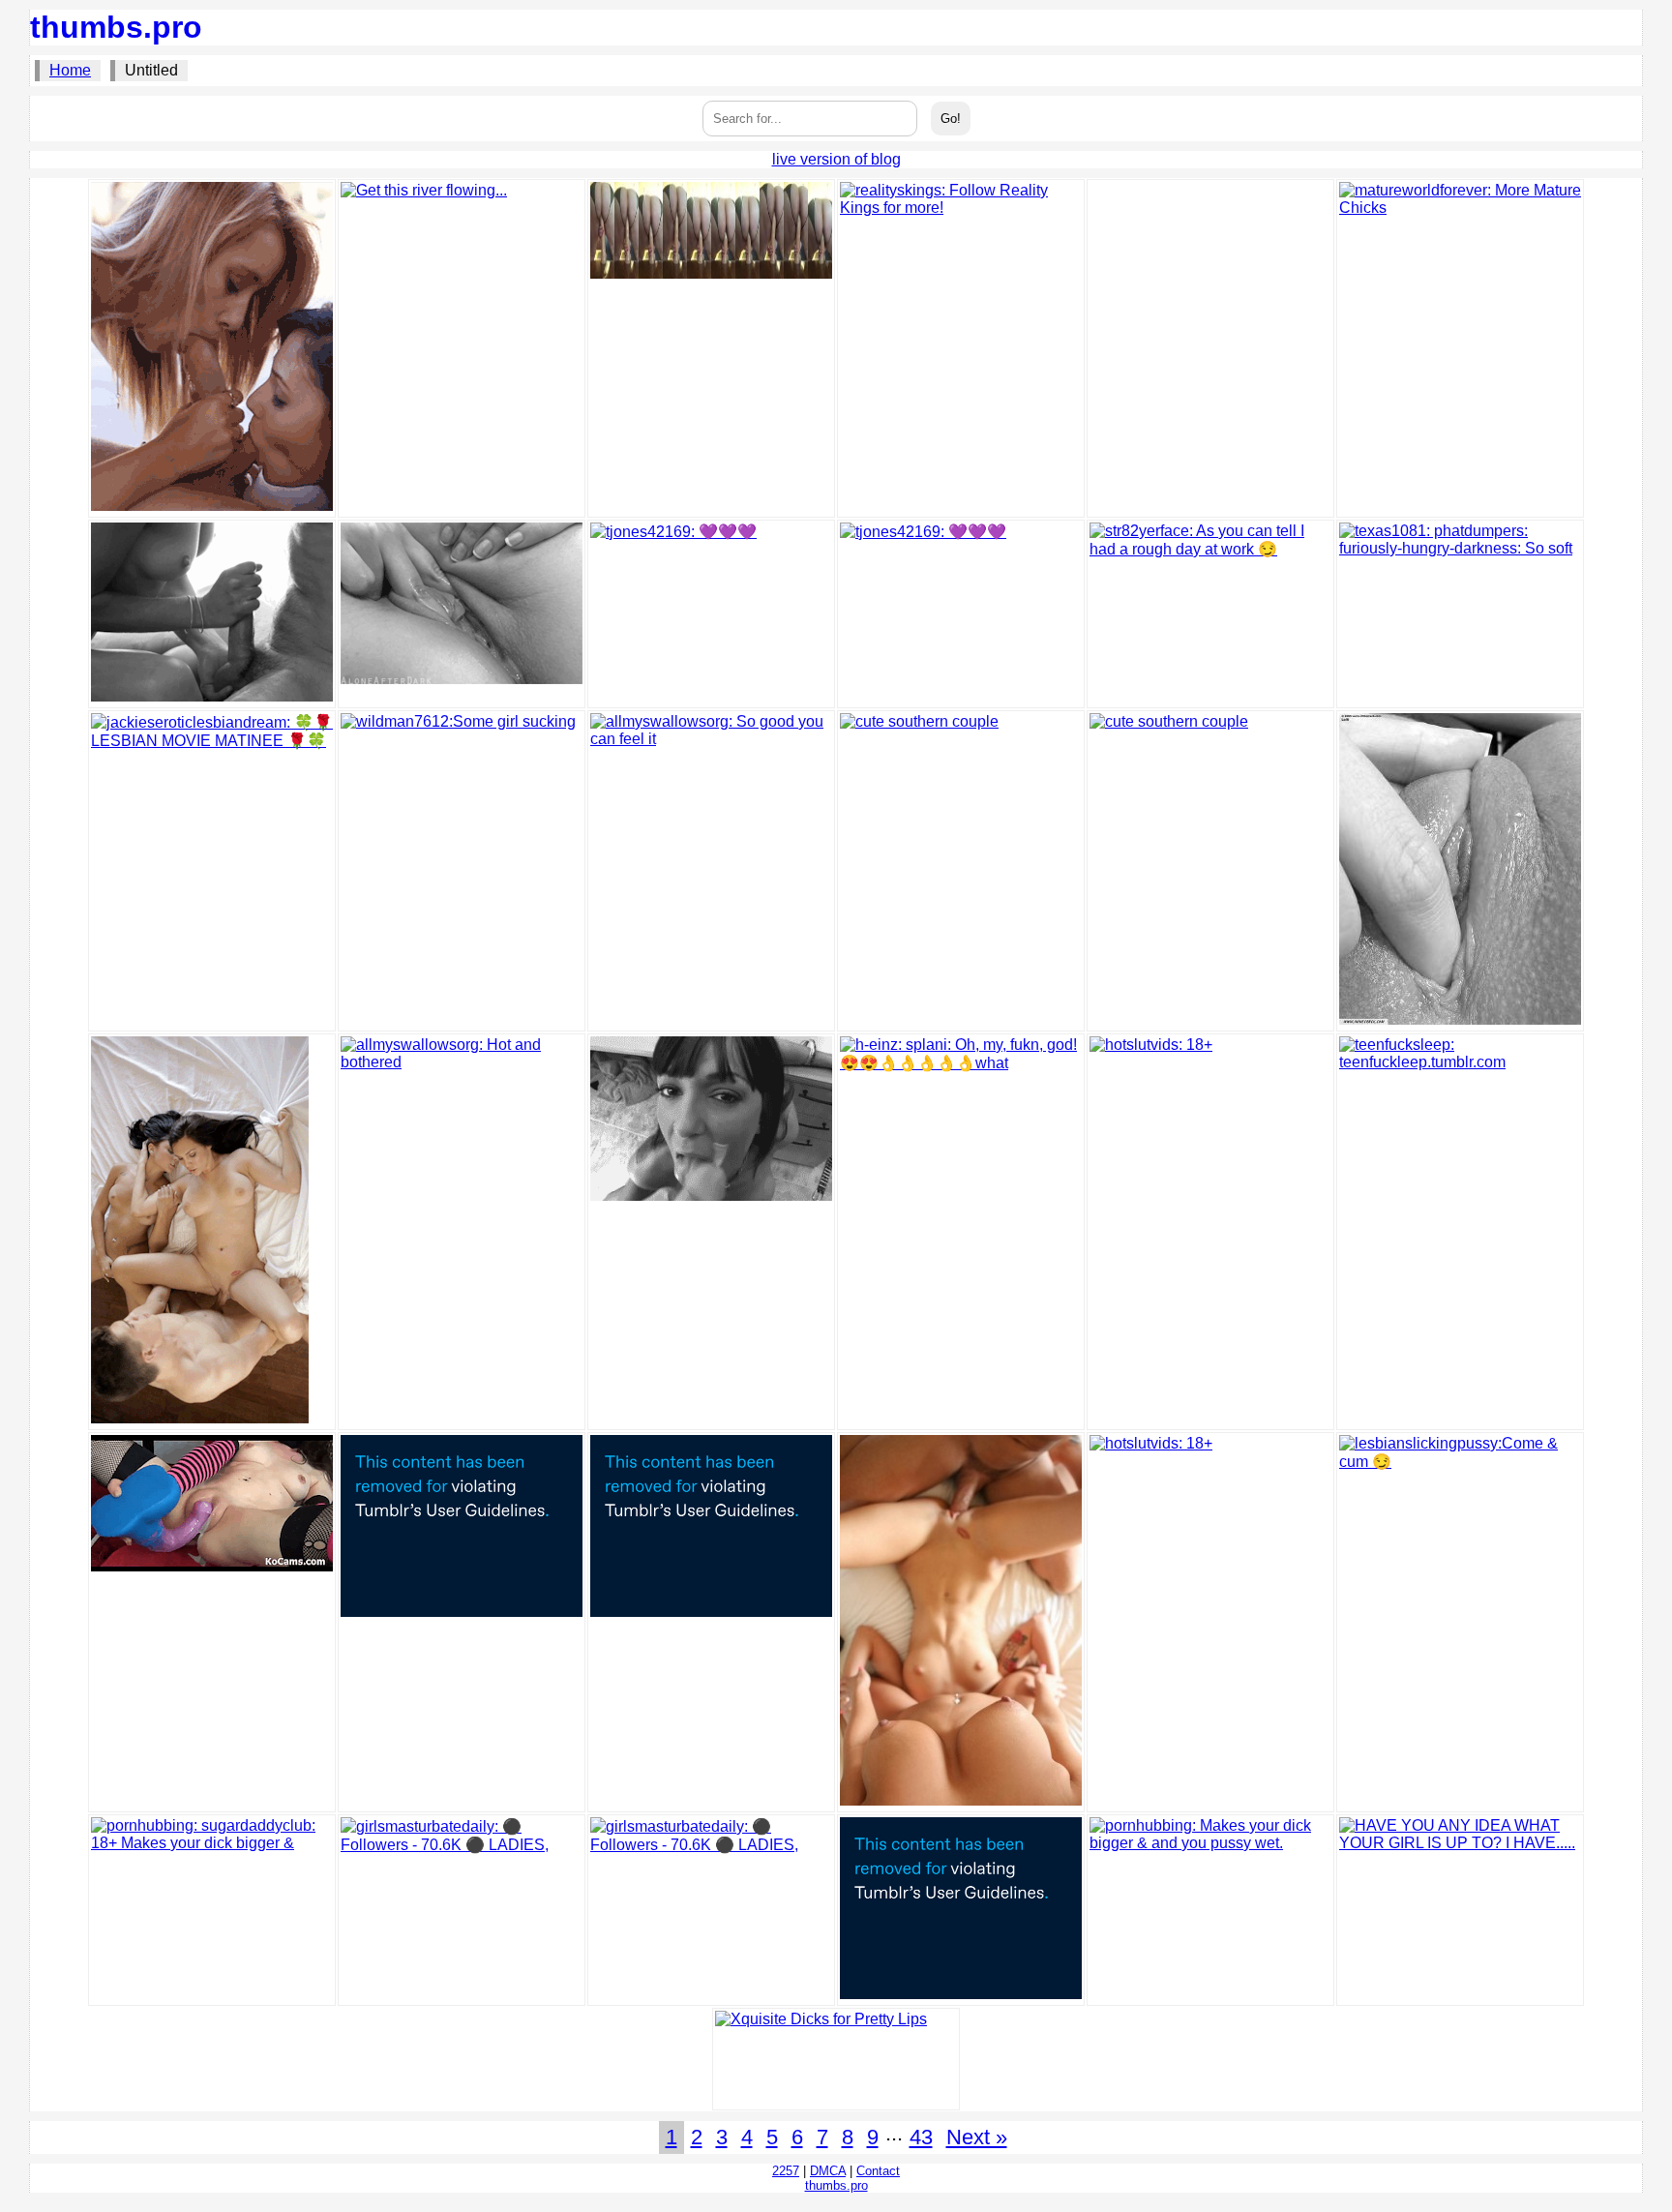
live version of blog (836, 159)
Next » (977, 2137)
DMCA (828, 2171)
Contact (878, 2171)
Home (70, 70)
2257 (786, 2171)
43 (921, 2137)
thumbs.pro (116, 27)
